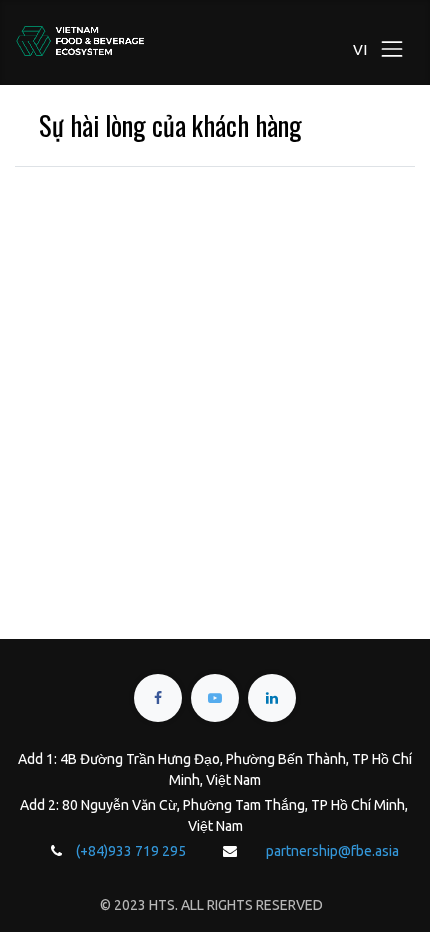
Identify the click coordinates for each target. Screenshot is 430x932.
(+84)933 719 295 (131, 851)
